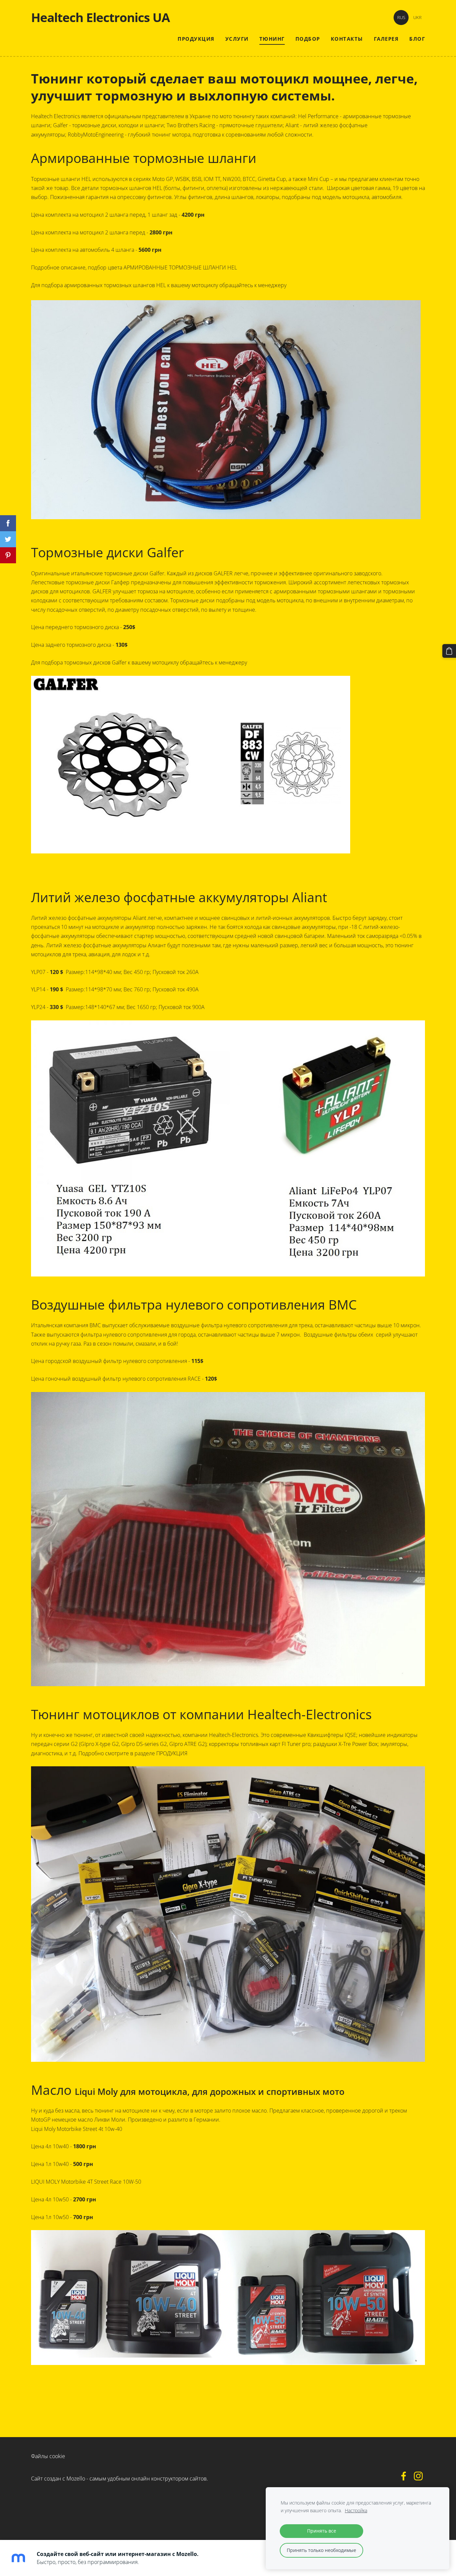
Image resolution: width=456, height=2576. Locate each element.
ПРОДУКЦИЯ (172, 1753)
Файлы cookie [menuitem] (48, 2456)
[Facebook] (404, 2476)
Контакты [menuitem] (347, 39)
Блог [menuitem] (417, 39)
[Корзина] (449, 651)
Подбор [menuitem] (308, 39)
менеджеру (272, 285)
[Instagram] (418, 2476)
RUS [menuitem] (401, 17)
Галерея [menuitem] (386, 39)
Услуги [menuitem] (237, 39)
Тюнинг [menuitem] (272, 39)
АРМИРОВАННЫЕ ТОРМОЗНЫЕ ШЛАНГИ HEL (180, 267)
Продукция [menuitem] (196, 39)
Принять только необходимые (321, 2550)
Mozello (76, 2479)
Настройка (356, 2510)
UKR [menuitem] (417, 17)
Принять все (322, 2531)
